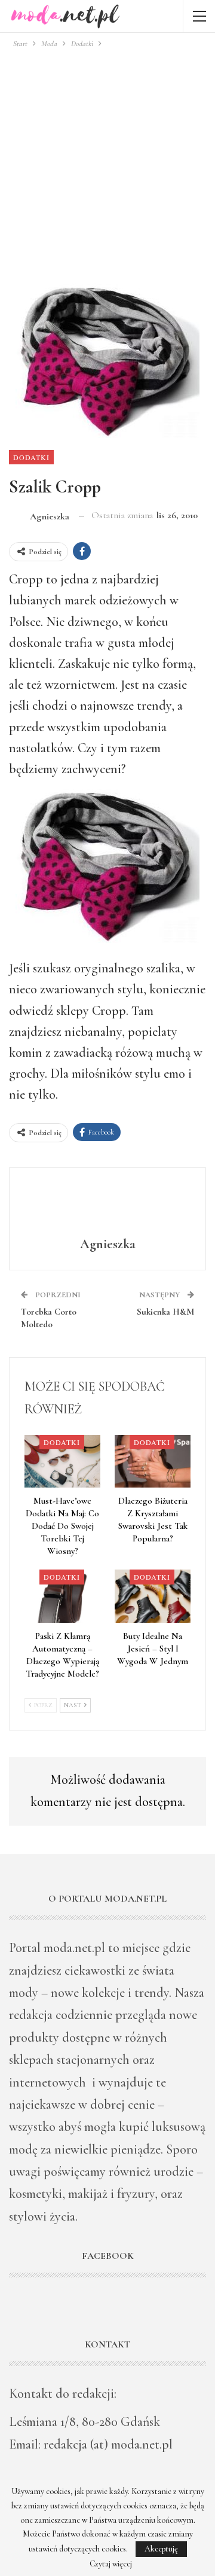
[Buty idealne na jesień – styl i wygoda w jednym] (153, 1596)
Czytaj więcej (111, 2564)
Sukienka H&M (165, 1312)
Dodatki (31, 457)
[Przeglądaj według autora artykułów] (107, 1204)
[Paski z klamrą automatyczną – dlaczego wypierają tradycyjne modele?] (62, 1596)
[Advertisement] (107, 164)
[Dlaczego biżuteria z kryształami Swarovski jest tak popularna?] (153, 1462)
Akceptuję (161, 2549)
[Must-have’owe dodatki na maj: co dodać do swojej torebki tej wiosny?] (62, 1462)
